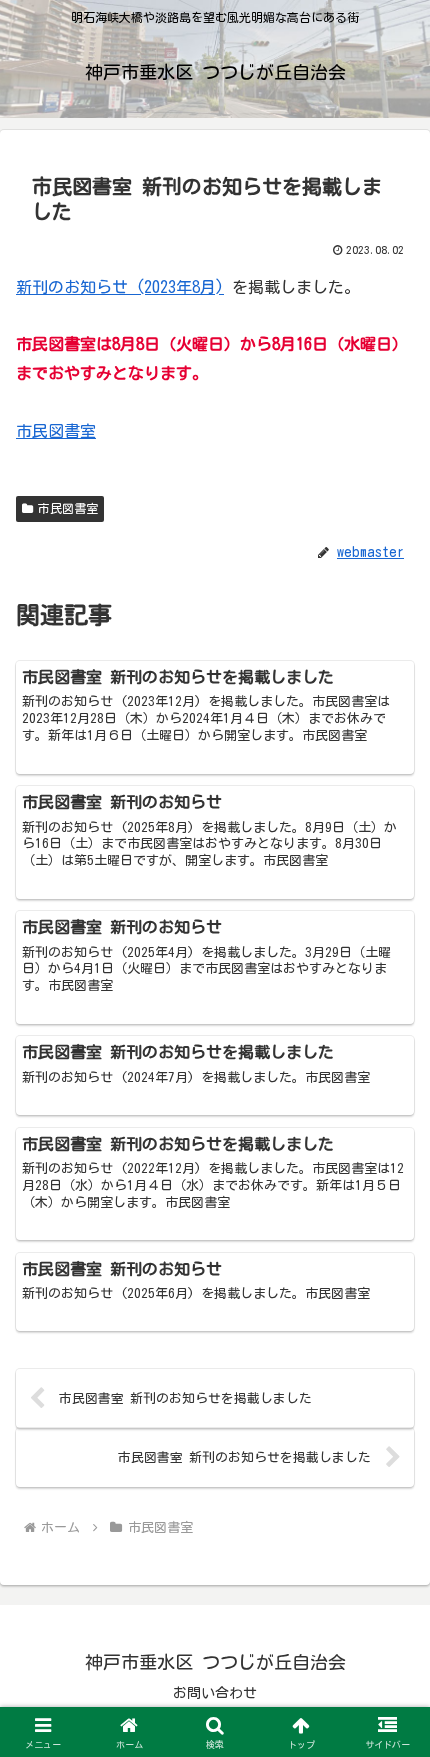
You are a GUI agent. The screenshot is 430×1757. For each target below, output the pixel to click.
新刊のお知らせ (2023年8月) (120, 287)
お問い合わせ (215, 1693)
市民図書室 (56, 431)
